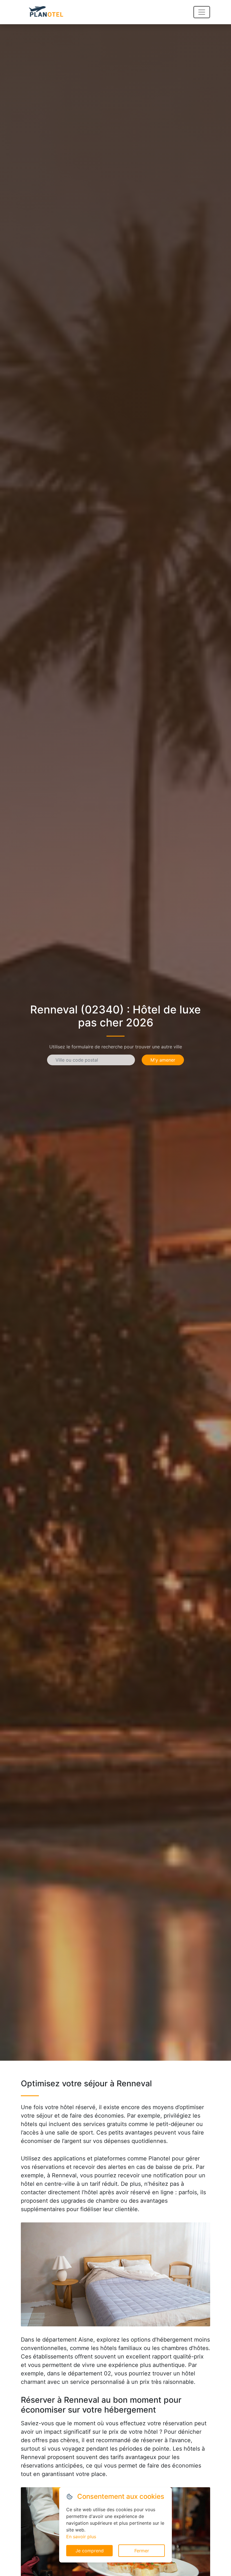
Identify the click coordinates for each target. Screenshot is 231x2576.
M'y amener (163, 1060)
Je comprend (90, 2551)
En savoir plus (81, 2537)
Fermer (142, 2551)
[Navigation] (202, 12)
